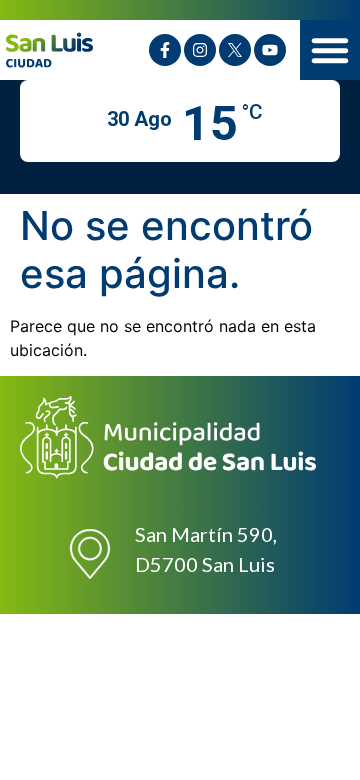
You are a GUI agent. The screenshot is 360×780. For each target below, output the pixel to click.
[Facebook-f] (165, 50)
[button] (330, 50)
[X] (235, 50)
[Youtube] (270, 50)
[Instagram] (200, 50)
